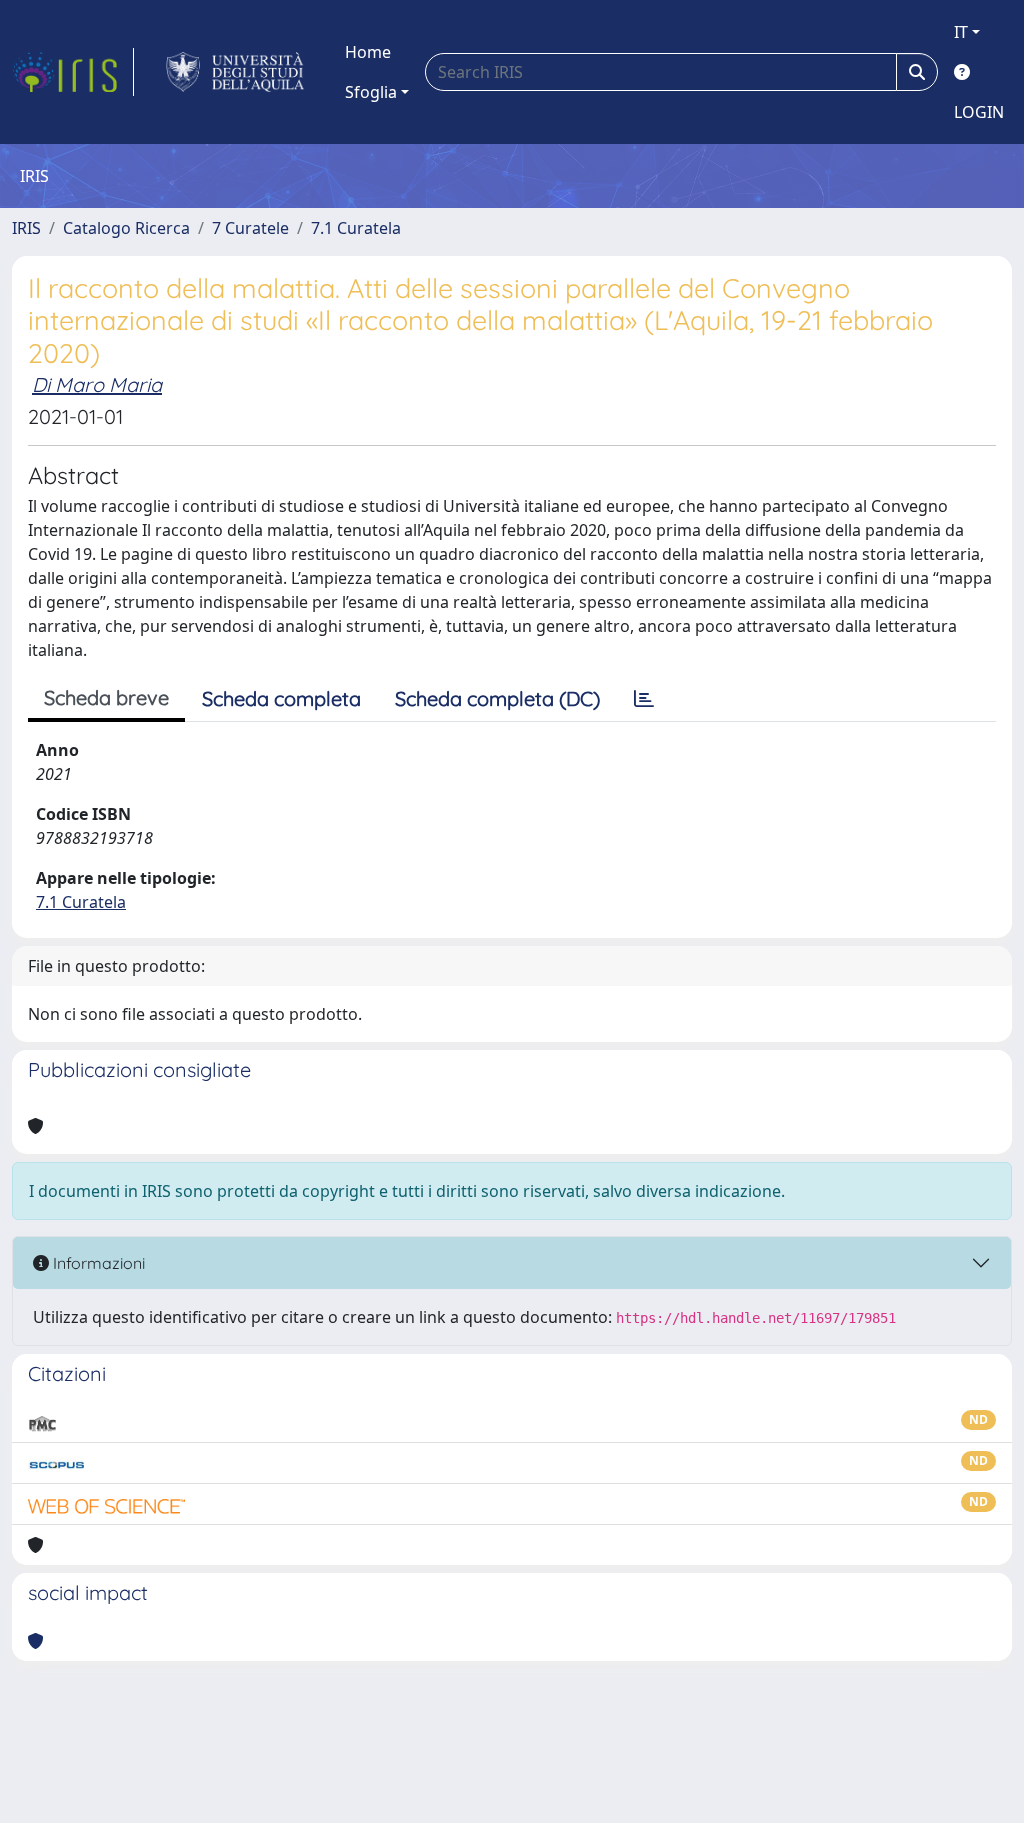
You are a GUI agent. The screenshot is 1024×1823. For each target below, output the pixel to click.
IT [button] (961, 32)
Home (368, 52)
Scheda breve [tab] (106, 697)
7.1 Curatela (356, 228)
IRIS (26, 228)
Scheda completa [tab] (281, 698)
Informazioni (97, 1263)
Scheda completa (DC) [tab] (497, 698)
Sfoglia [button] (371, 92)
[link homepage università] (235, 72)
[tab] (644, 699)
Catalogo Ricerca (126, 228)
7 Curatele (250, 228)
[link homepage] (73, 72)
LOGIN (979, 112)
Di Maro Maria (97, 384)
